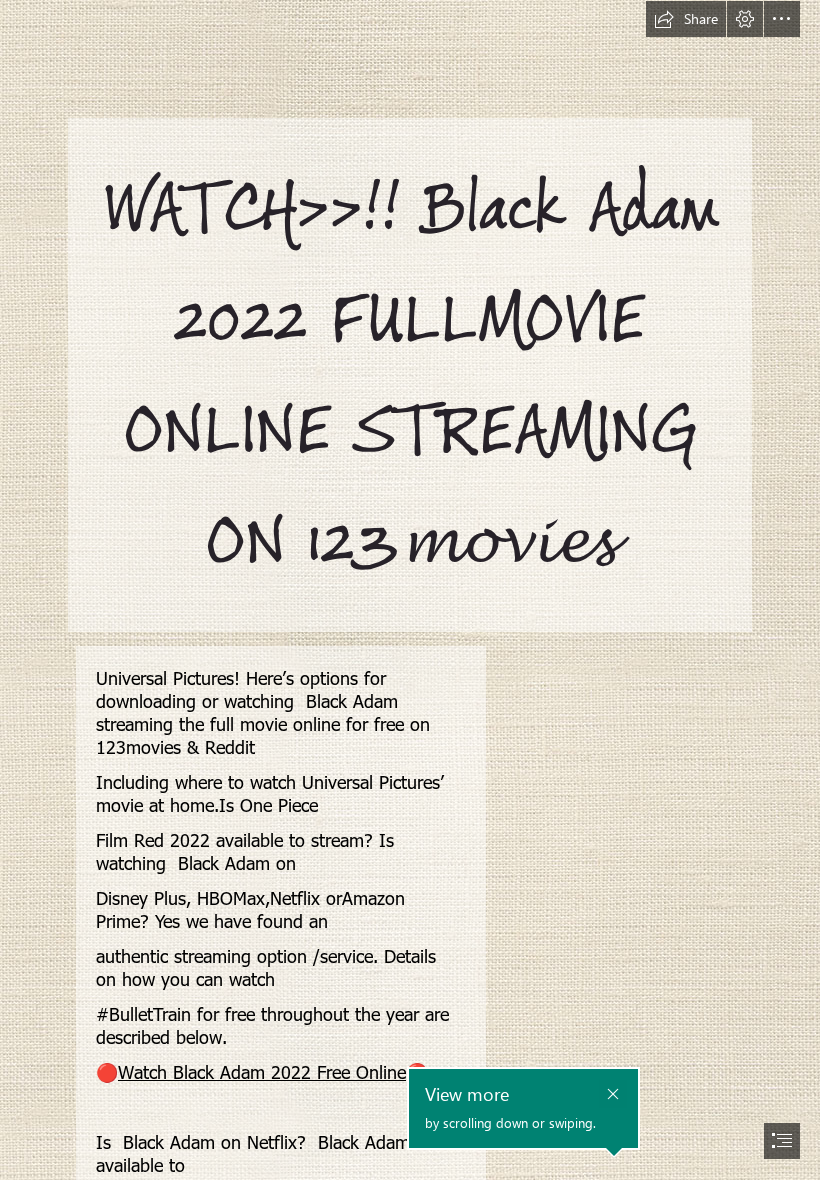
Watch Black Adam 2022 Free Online (262, 1071)
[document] (410, 590)
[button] (686, 19)
